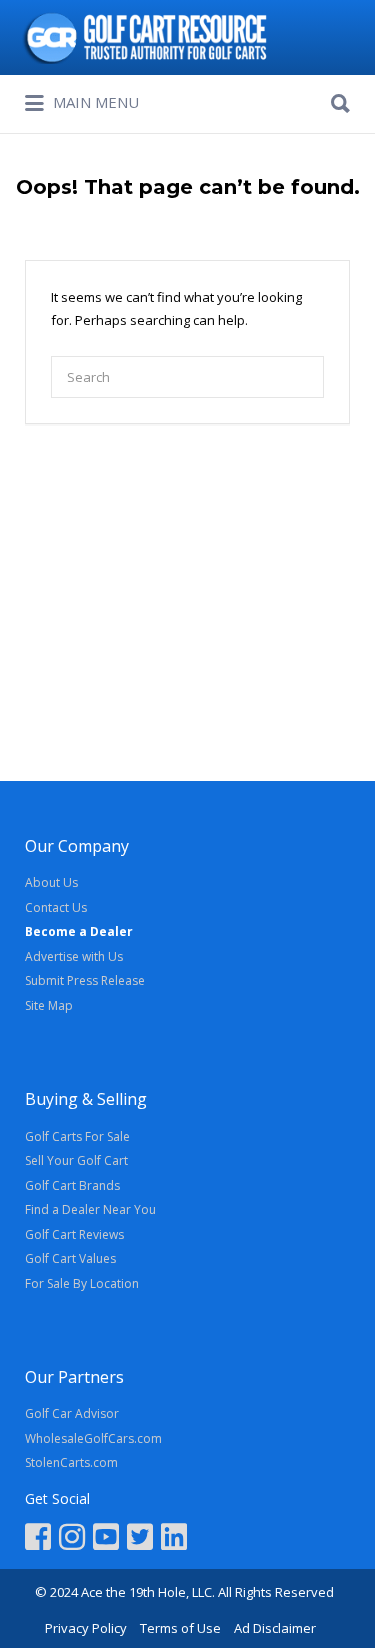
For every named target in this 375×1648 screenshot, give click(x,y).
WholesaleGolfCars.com (93, 1438)
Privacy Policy (86, 1628)
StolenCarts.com (71, 1462)
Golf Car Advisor (72, 1413)
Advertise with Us (74, 956)
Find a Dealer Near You (90, 1209)
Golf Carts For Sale (77, 1136)
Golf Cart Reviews (74, 1234)
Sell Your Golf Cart (76, 1160)
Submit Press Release (85, 980)
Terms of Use (180, 1628)
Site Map (49, 1005)
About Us (51, 882)
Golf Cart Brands (72, 1185)
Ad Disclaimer (275, 1628)
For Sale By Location (82, 1283)
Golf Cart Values (70, 1258)
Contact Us (56, 907)
